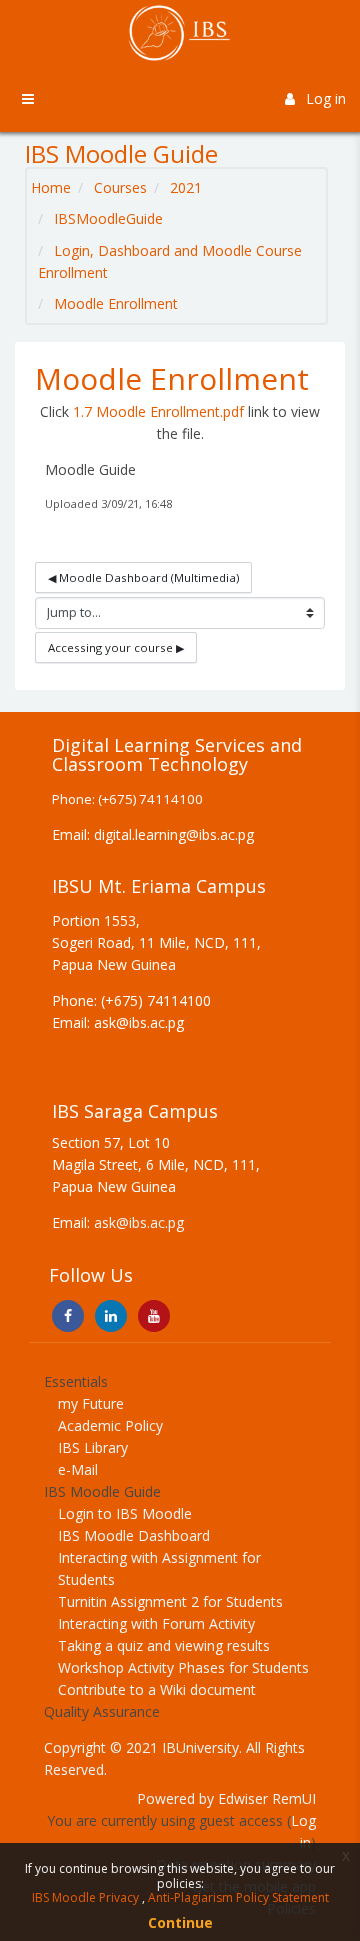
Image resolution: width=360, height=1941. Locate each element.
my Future (91, 1403)
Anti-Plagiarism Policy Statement (238, 1897)
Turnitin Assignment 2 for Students (170, 1601)
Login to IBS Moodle (125, 1513)
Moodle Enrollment (116, 303)
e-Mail (78, 1469)
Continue (180, 1922)
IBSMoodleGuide (108, 218)
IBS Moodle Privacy (87, 1897)
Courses (120, 187)
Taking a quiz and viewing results (164, 1645)
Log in (326, 98)
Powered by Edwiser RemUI (226, 1798)
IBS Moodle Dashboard (134, 1535)
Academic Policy (110, 1425)
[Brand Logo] (180, 33)
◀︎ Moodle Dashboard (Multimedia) (143, 577)
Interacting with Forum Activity (156, 1623)
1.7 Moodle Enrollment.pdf (158, 411)
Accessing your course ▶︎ (116, 647)
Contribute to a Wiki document (157, 1689)
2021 (186, 187)
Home (51, 187)
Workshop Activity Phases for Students (183, 1667)
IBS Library (93, 1447)
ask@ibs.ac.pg (139, 1222)
